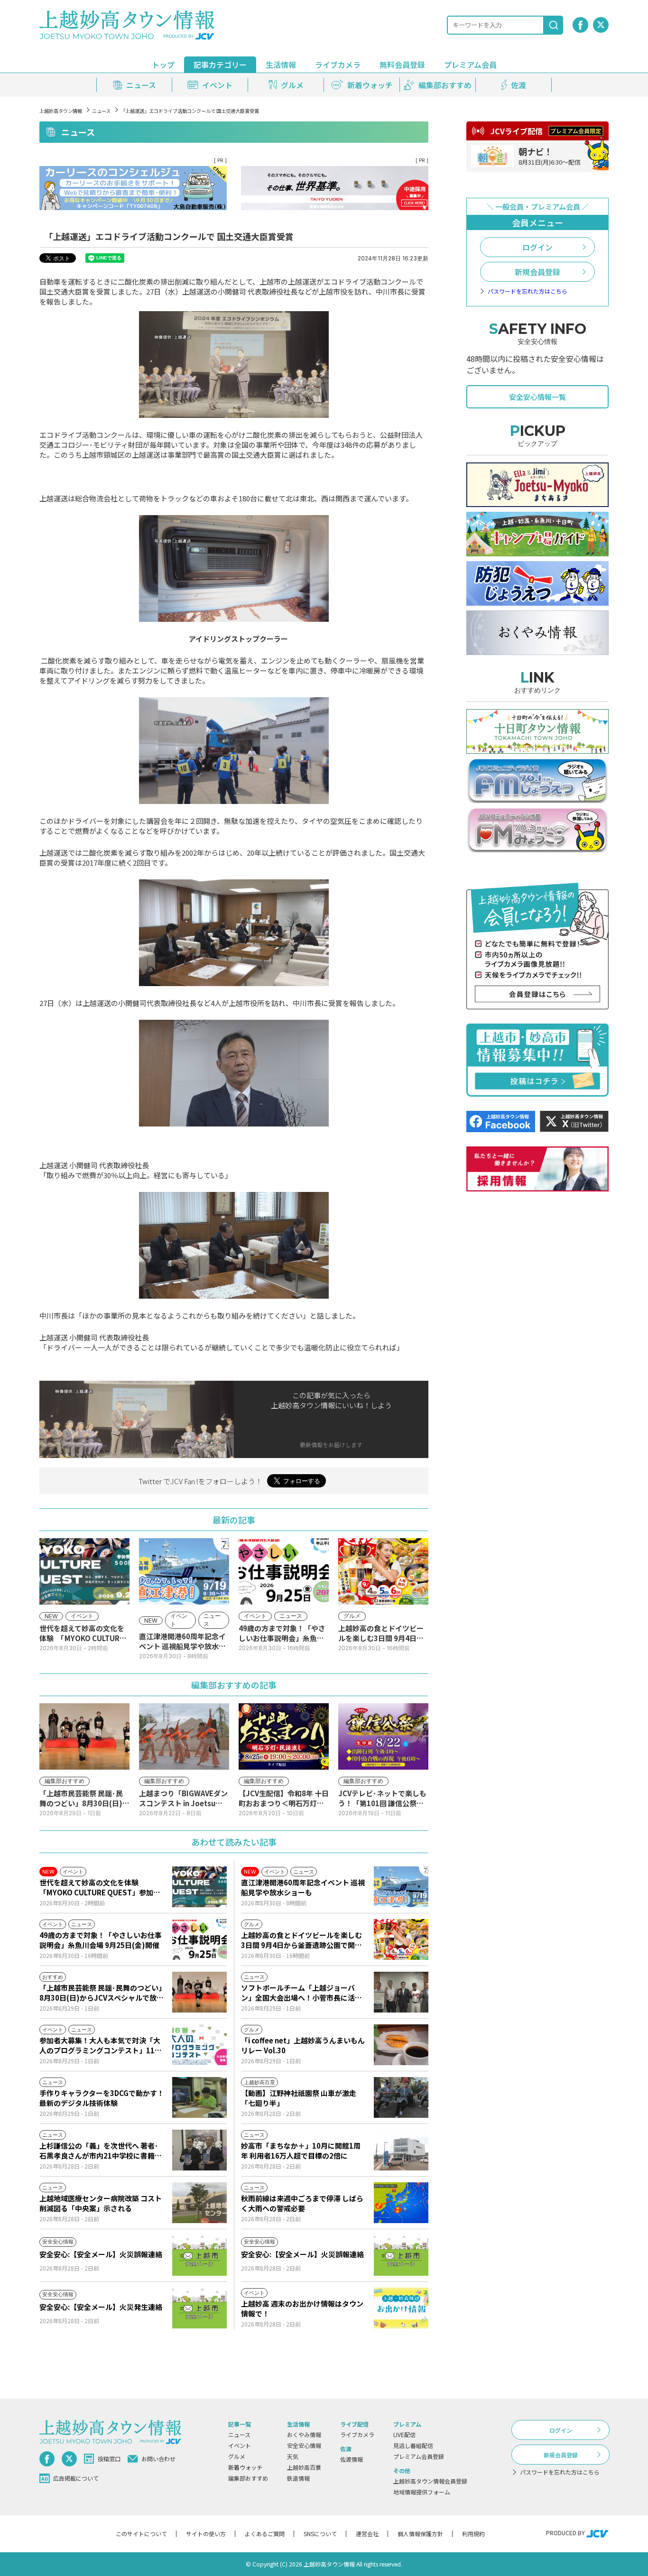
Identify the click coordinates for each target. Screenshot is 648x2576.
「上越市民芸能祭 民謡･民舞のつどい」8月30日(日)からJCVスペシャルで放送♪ (102, 1993)
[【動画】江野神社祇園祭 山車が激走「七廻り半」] (401, 2097)
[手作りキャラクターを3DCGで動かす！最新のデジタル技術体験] (199, 2097)
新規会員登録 (537, 272)
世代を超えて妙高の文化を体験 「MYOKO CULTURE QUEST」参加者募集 (100, 1887)
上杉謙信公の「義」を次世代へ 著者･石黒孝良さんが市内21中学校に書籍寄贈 (101, 2151)
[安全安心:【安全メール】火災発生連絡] (199, 2308)
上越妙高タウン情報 (61, 111)
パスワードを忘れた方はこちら (528, 291)
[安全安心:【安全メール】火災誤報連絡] (199, 2255)
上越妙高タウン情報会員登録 (430, 2481)
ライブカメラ (338, 65)
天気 (293, 2456)
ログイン (537, 247)
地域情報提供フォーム (422, 2492)
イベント (240, 2445)
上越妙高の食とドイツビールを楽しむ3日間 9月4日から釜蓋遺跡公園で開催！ (301, 1940)
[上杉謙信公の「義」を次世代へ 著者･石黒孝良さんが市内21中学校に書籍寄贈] (199, 2150)
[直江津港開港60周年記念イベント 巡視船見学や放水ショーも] (401, 1887)
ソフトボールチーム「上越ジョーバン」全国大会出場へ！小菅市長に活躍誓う (301, 1993)
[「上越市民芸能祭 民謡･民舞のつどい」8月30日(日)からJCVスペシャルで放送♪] (199, 1992)
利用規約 (473, 2534)
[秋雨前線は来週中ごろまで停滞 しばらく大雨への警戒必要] (401, 2203)
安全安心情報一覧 (537, 397)
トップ (163, 65)
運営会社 (367, 2534)
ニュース (101, 111)
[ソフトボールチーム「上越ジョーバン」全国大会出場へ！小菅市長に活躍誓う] (401, 1992)
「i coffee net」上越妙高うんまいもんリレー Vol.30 (303, 2045)
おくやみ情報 (304, 2434)
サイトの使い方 (206, 2534)
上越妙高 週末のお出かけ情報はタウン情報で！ (302, 2308)
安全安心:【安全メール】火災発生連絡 (101, 2307)
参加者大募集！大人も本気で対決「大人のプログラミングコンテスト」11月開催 (101, 2045)
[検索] (554, 25)
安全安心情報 (304, 2445)
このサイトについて (141, 2534)
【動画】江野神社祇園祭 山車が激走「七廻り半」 (299, 2098)
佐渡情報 (352, 2459)
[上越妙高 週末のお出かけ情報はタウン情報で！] (401, 2308)
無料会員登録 (402, 65)
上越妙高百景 (304, 2467)
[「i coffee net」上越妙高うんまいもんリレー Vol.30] (401, 2045)
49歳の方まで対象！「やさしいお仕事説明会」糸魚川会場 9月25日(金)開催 (101, 1940)
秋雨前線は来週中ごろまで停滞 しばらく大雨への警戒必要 (302, 2203)
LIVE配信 (404, 2434)
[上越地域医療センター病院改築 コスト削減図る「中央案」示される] (199, 2203)
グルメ (237, 2456)
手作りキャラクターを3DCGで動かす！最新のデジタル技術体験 (102, 2098)
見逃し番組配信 (413, 2445)
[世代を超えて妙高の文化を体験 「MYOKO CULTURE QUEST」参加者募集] (199, 1887)
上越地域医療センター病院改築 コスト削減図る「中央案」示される (101, 2203)
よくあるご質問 (265, 2534)
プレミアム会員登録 (419, 2456)
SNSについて (320, 2534)
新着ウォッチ (245, 2467)
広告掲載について (76, 2478)
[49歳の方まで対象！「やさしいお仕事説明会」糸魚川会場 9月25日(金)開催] (199, 1939)
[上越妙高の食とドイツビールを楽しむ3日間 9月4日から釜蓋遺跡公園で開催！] (401, 1939)
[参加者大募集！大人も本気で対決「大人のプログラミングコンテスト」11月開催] (199, 2045)
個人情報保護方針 (420, 2534)
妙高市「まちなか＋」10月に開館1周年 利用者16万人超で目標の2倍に (301, 2151)
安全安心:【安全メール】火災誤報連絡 (101, 2254)
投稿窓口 (109, 2459)
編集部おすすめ (248, 2478)
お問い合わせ (158, 2459)
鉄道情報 (298, 2478)
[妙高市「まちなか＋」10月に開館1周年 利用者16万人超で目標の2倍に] (401, 2150)
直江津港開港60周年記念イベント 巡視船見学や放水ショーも (303, 1887)
